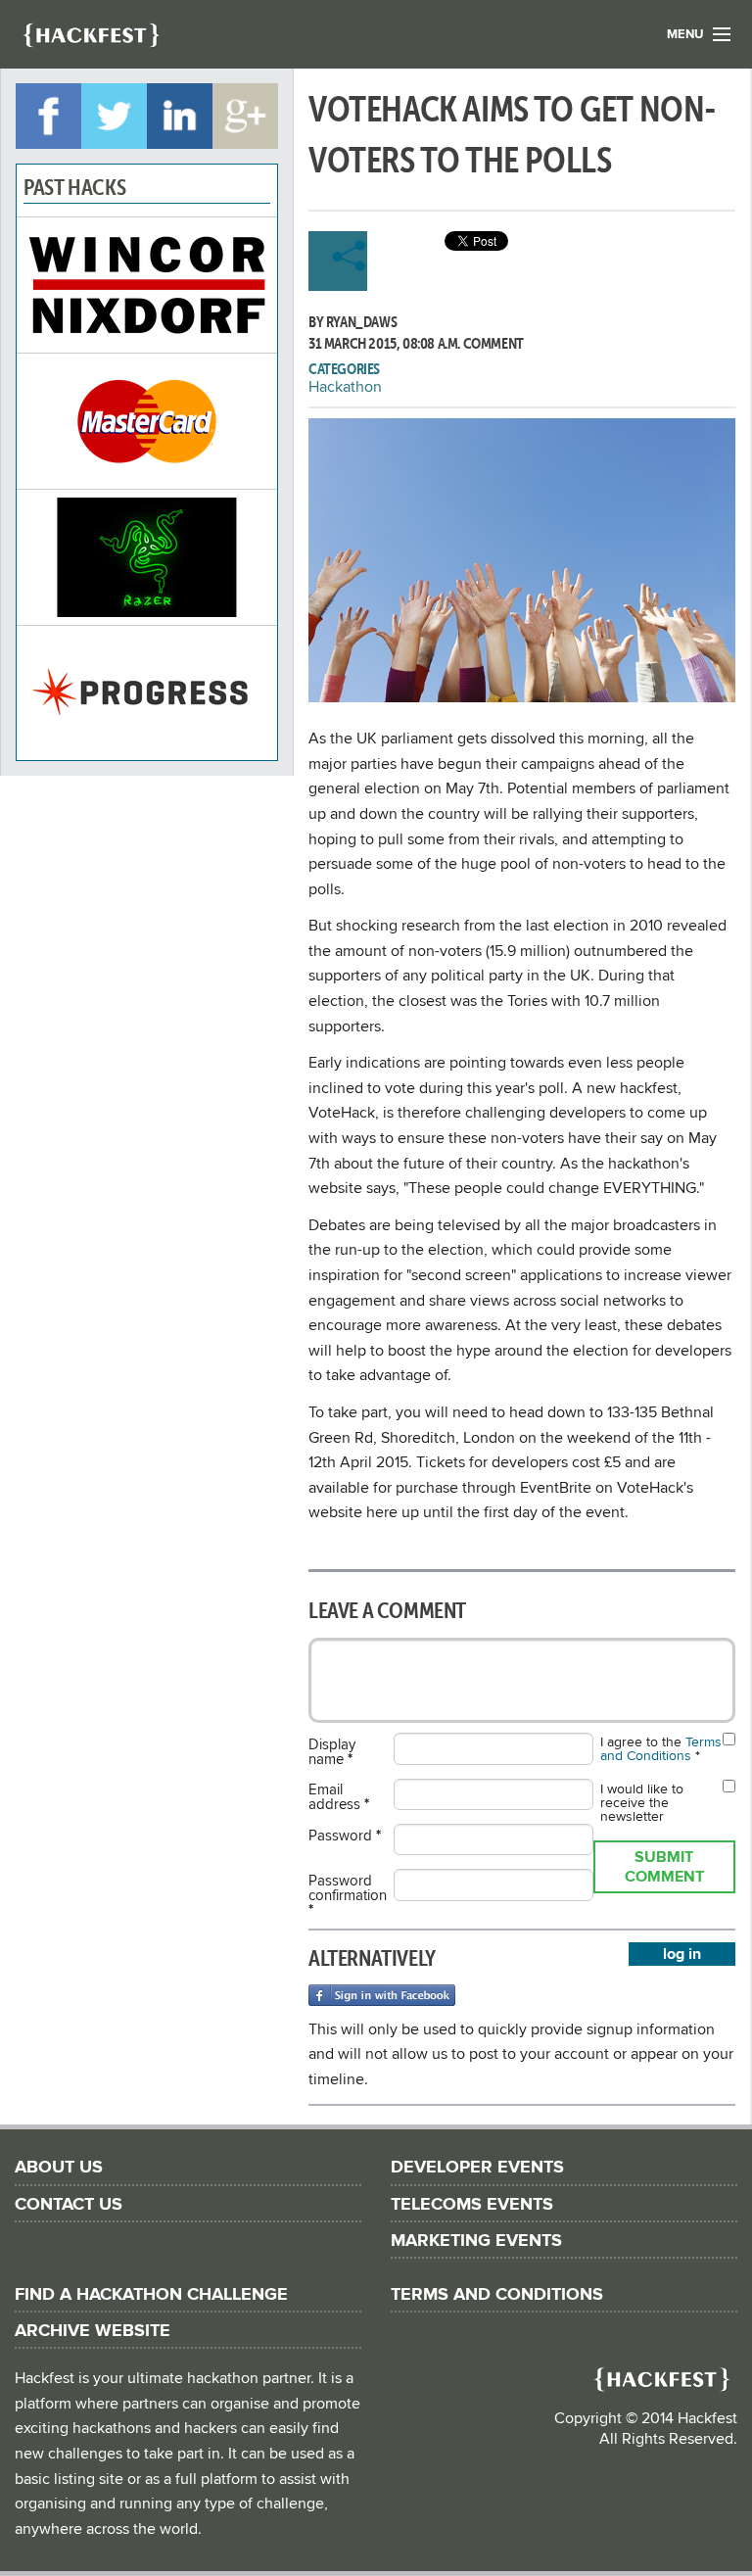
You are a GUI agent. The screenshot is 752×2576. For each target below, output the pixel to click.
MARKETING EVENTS (476, 2241)
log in (682, 1954)
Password (345, 1835)
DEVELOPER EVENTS (477, 2167)
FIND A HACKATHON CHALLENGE (151, 2294)
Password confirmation (348, 1895)
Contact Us (69, 2204)
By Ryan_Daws (352, 321)
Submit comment (664, 1867)
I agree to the (661, 1749)
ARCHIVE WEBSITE (93, 2331)
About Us (59, 2167)
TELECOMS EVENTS (472, 2204)
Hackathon (345, 387)
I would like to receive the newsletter (642, 1803)
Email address (339, 1796)
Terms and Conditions (661, 1749)
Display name (332, 1751)
